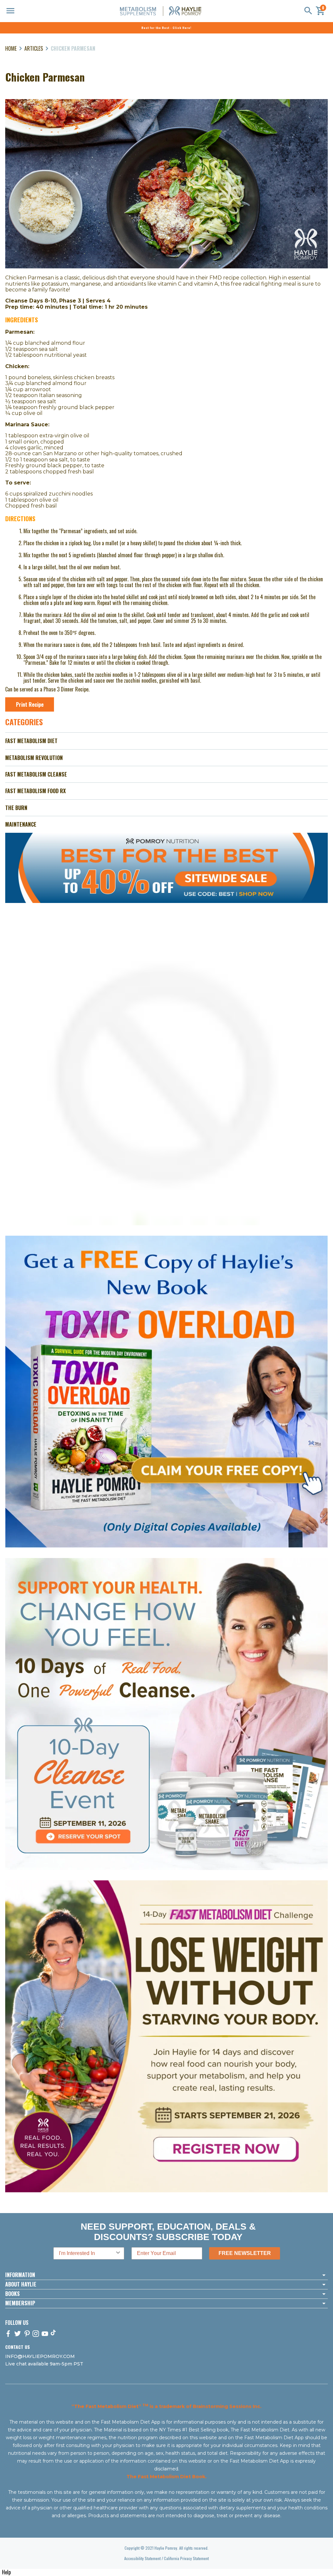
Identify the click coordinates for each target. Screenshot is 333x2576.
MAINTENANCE (21, 824)
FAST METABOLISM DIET (31, 741)
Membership (20, 2303)
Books (13, 2294)
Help (6, 2572)
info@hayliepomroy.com (40, 2356)
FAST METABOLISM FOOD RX (35, 791)
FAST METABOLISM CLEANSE (36, 774)
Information (20, 2275)
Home (11, 48)
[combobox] (87, 2253)
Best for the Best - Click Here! (166, 28)
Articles (34, 48)
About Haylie (21, 2285)
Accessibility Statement (142, 2558)
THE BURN (16, 808)
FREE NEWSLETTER (245, 2253)
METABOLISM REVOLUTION (34, 758)
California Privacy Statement (186, 2558)
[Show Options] (118, 2253)
